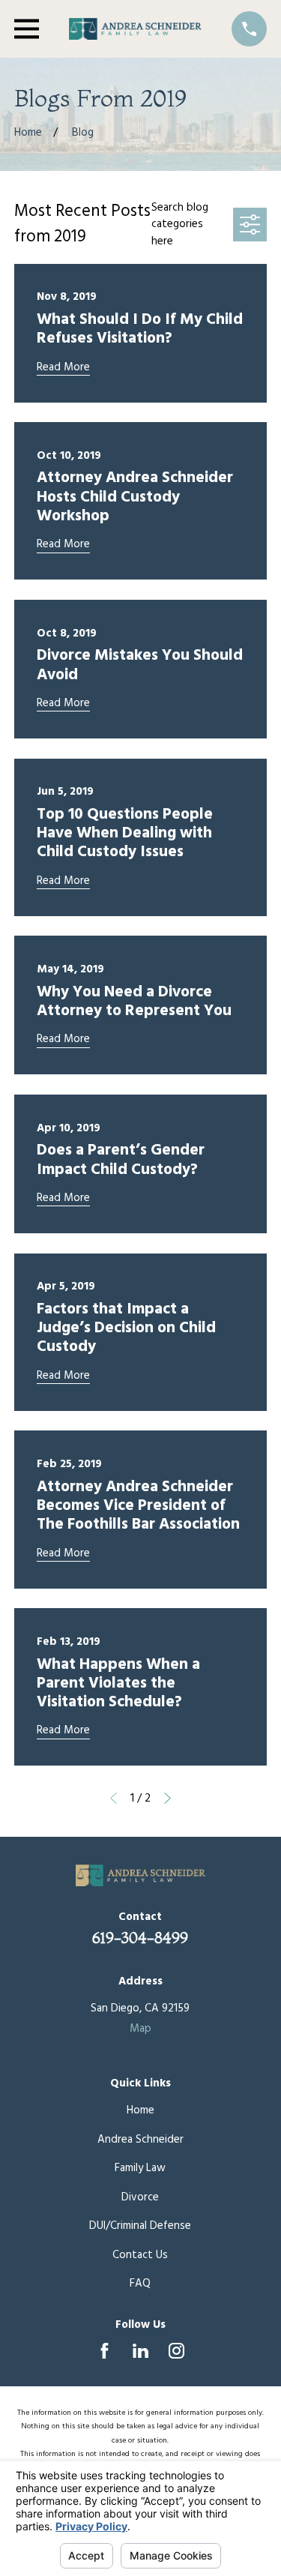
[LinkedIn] (140, 2351)
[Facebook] (105, 2351)
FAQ (140, 2284)
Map (140, 2029)
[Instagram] (176, 2351)
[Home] (136, 29)
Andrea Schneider (140, 2140)
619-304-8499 (140, 1938)
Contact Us (140, 2255)
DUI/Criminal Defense (140, 2226)
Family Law (140, 2168)
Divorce (140, 2197)
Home (140, 2110)
